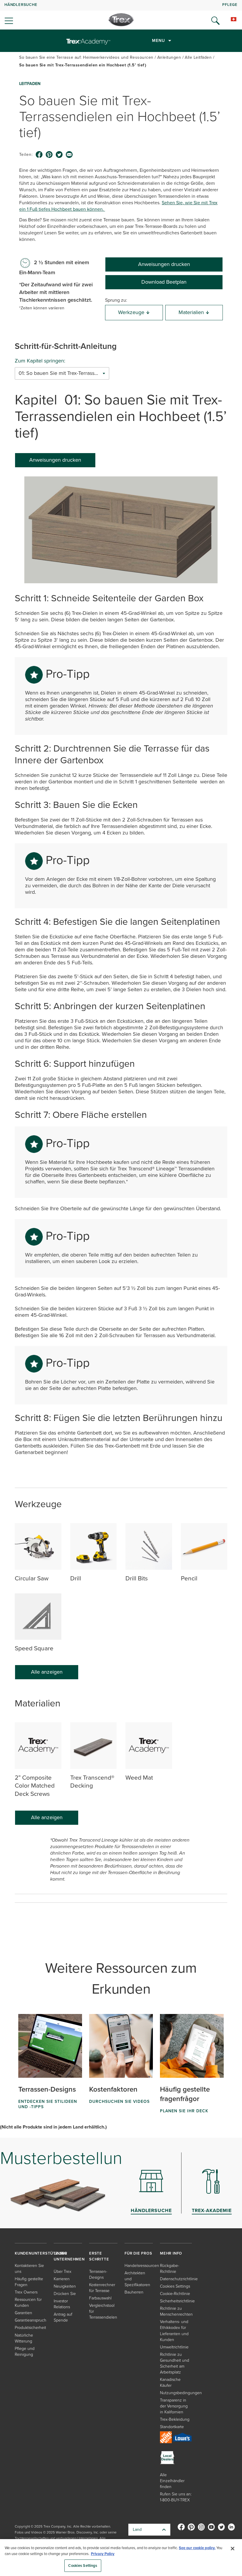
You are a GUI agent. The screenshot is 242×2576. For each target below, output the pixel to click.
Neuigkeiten (65, 2286)
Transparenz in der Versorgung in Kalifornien (174, 2406)
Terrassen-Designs (98, 2274)
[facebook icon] (39, 155)
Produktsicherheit (30, 2328)
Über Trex (63, 2272)
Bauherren (134, 2292)
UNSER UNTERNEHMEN (69, 2256)
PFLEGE (230, 5)
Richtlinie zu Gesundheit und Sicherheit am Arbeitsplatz (175, 2363)
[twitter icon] (59, 155)
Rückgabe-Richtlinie (170, 2269)
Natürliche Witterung (24, 2338)
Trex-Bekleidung (175, 2419)
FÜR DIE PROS (138, 2253)
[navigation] (121, 15)
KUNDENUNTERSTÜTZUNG (41, 2253)
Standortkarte (172, 2427)
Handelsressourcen (142, 2266)
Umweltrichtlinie (174, 2347)
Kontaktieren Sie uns (29, 2269)
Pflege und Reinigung (25, 2352)
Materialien (191, 312)
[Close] (233, 2549)
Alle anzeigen (47, 1672)
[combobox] (62, 373)
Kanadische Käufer (170, 2383)
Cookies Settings (83, 2566)
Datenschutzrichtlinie (179, 2279)
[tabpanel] (121, 970)
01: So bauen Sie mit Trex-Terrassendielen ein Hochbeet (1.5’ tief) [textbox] (62, 373)
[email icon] (69, 155)
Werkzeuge (131, 312)
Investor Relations (62, 2304)
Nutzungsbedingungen (181, 2393)
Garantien (23, 2313)
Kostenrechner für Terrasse (102, 2288)
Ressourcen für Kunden (28, 2303)
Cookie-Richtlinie (175, 2294)
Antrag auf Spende (63, 2317)
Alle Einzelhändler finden (172, 2481)
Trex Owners (26, 2292)
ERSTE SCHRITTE (99, 2256)
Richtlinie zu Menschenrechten (176, 2311)
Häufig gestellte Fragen (29, 2282)
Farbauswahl (100, 2298)
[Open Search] (215, 21)
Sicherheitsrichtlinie (177, 2301)
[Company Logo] (121, 20)
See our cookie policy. (197, 2548)
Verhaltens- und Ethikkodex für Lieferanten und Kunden (174, 2331)
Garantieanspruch (31, 2320)
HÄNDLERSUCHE (21, 5)
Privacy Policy (103, 2554)
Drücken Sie (65, 2294)
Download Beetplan (164, 282)
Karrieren (62, 2279)
